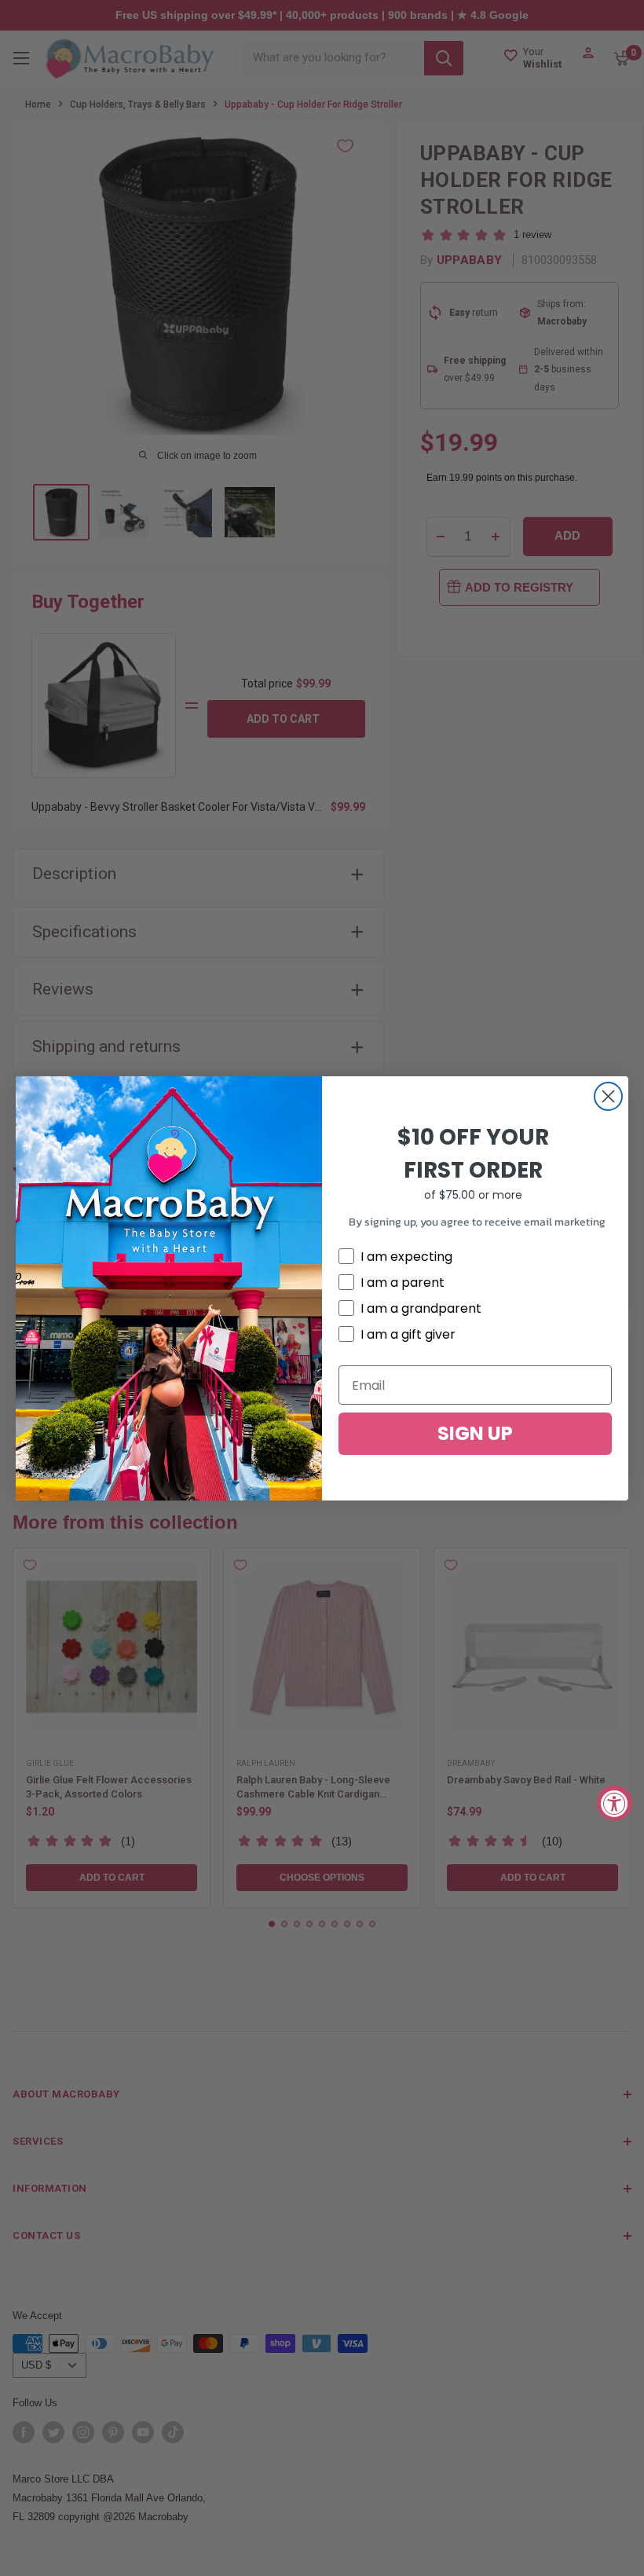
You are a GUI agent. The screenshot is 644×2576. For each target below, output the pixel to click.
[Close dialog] (608, 1096)
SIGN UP (475, 1433)
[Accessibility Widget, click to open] (615, 1803)
